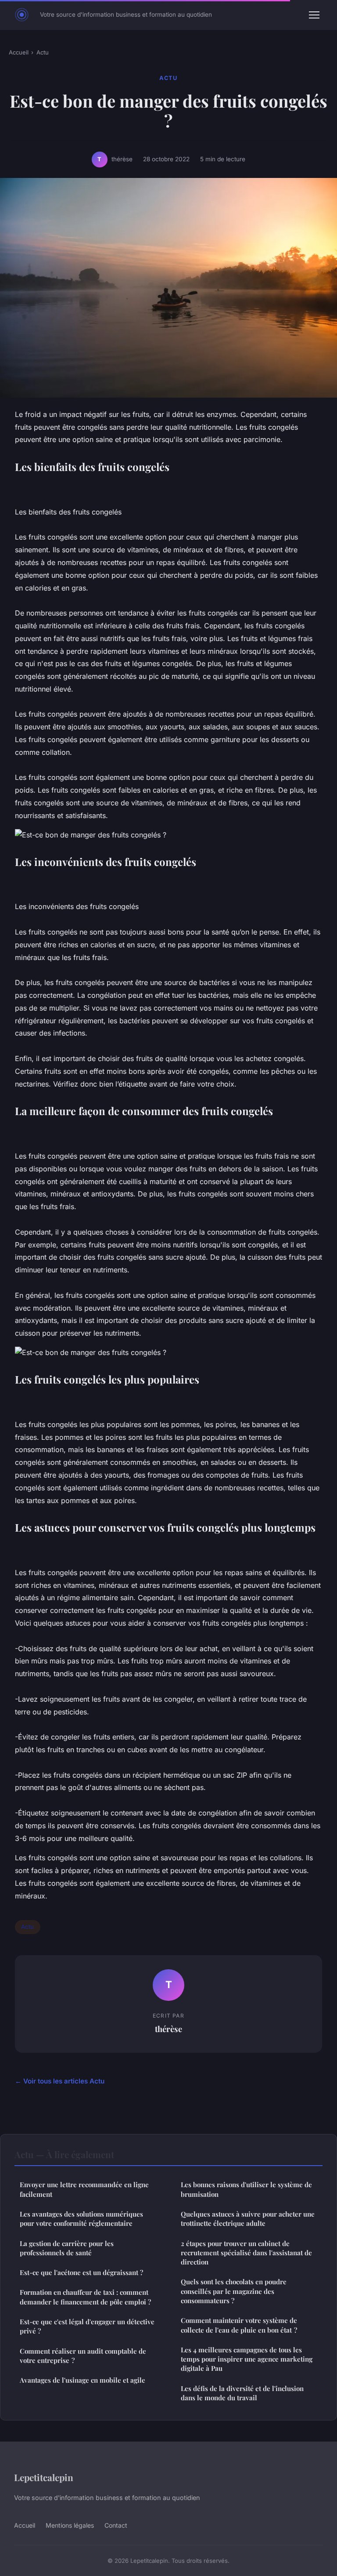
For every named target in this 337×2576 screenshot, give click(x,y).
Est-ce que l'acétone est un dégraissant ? (81, 2272)
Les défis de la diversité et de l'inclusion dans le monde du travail (242, 2393)
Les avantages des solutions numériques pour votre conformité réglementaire (81, 2219)
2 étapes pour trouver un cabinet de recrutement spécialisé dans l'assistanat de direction (246, 2253)
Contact (116, 2525)
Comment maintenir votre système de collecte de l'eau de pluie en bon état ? (239, 2325)
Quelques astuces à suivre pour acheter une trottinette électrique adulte (248, 2219)
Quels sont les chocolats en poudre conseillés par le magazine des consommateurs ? (234, 2291)
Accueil (19, 52)
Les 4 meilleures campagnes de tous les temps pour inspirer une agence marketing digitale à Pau (247, 2359)
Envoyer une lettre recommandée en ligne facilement (84, 2189)
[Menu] (314, 15)
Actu (43, 52)
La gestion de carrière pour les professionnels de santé (67, 2248)
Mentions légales (70, 2525)
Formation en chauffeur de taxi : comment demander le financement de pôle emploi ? (85, 2297)
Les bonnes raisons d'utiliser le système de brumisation (246, 2189)
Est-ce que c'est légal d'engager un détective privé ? (87, 2326)
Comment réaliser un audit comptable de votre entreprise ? (83, 2356)
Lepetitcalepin (44, 2477)
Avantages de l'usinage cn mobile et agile (82, 2380)
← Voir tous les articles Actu (60, 2081)
